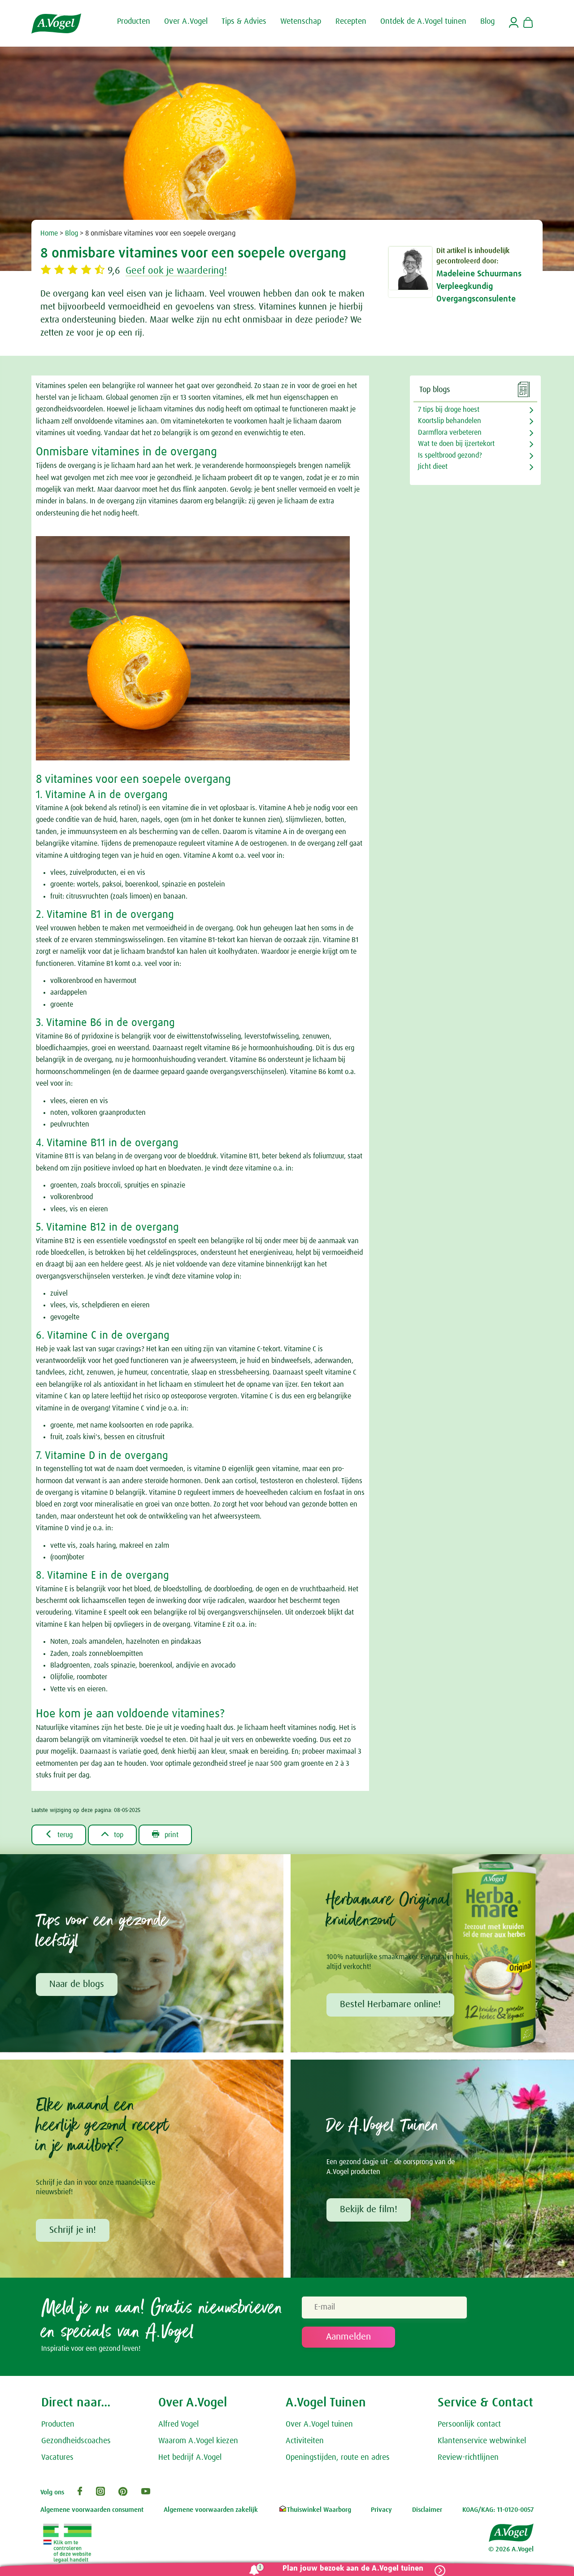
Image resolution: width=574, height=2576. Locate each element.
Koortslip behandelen (450, 421)
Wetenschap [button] (301, 22)
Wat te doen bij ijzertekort (456, 444)
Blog (72, 233)
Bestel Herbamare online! (390, 2004)
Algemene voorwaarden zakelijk (211, 2510)
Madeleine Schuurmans (479, 274)
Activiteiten (305, 2441)
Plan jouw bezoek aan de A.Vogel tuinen (353, 2569)
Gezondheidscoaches (76, 2441)
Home (49, 233)
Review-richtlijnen (468, 2458)
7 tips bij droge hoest (449, 410)
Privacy (381, 2510)
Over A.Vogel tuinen (319, 2424)
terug (59, 1834)
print (165, 1834)
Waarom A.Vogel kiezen (198, 2441)
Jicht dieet (433, 467)
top (112, 1834)
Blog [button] (487, 22)
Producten (58, 2424)
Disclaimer (427, 2510)
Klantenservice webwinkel (482, 2441)
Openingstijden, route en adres (338, 2458)
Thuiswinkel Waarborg (319, 2510)
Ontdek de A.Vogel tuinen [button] (423, 22)
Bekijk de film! (369, 2209)
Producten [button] (134, 22)
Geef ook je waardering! (176, 271)
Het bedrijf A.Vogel (190, 2458)
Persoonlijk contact (469, 2424)
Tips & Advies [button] (244, 22)
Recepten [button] (351, 22)
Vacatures (57, 2458)
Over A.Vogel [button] (186, 22)
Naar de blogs (77, 1984)
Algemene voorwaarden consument (92, 2510)
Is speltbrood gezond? (450, 455)
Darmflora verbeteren (450, 432)
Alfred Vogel (178, 2424)
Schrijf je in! (73, 2230)
